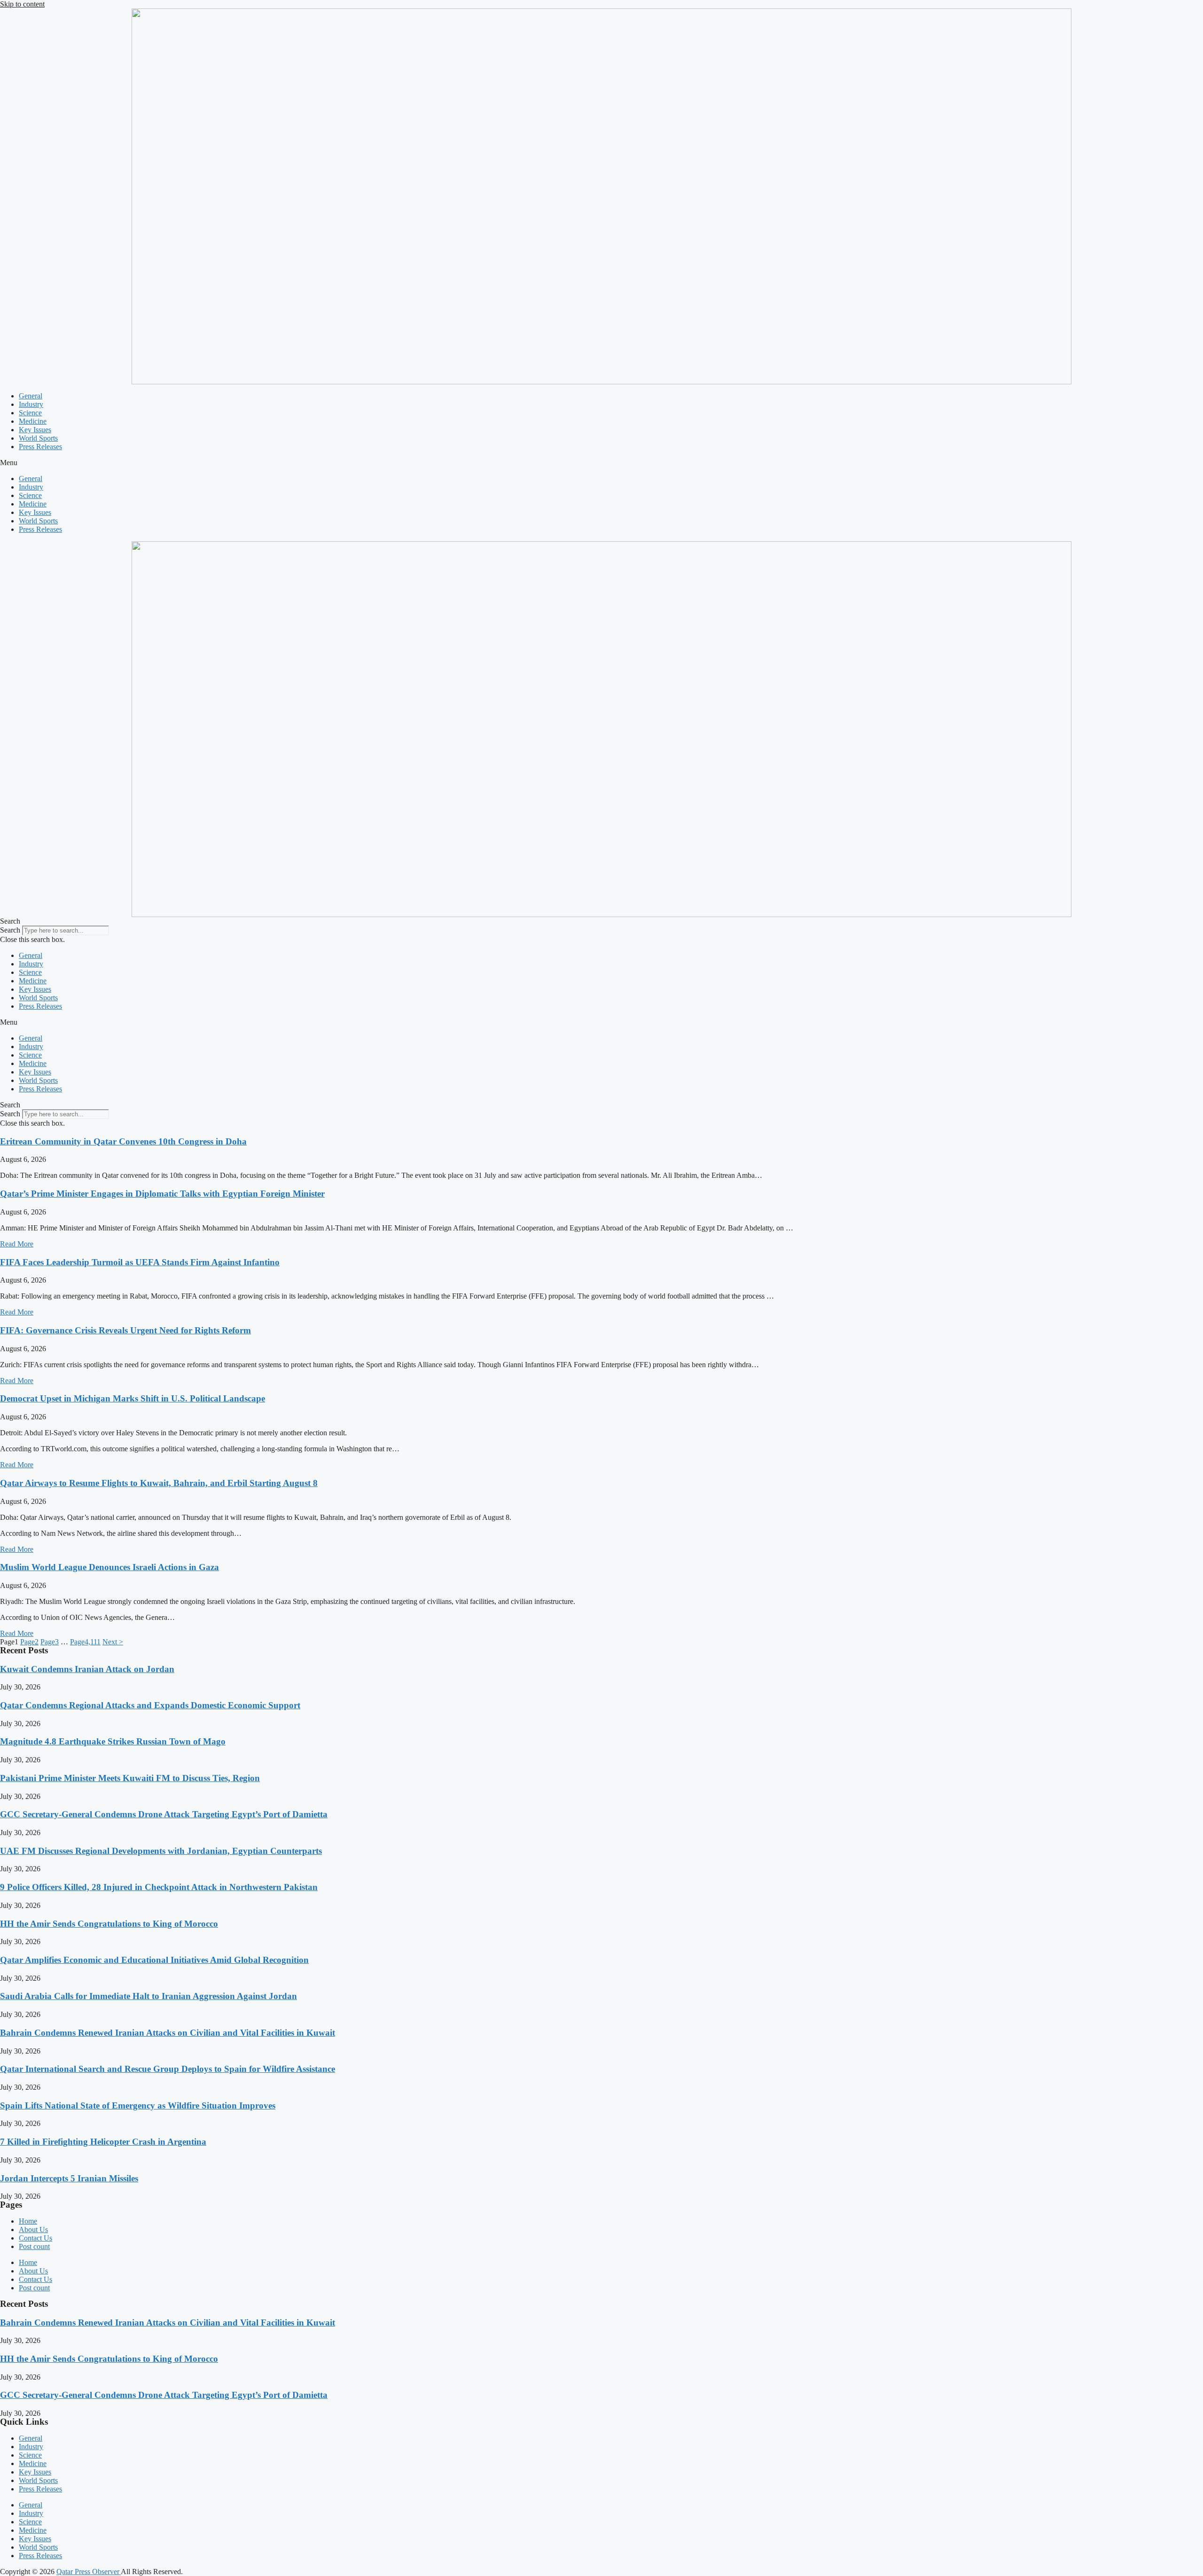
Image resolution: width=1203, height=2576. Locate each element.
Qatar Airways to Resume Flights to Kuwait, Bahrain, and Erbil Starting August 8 (159, 1483)
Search (10, 930)
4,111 (85, 1642)
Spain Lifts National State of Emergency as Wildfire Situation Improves (138, 2105)
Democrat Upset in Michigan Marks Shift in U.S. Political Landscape (133, 1398)
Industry (31, 404)
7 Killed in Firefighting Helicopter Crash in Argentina (103, 2142)
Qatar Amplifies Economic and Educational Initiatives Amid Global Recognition (154, 1960)
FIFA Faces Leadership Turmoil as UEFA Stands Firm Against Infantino (140, 1262)
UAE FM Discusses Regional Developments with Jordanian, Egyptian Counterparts (161, 1851)
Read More (17, 1244)
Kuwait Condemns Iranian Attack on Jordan (87, 1669)
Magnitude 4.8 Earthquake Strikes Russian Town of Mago (113, 1741)
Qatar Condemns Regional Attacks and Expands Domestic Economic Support (150, 1705)
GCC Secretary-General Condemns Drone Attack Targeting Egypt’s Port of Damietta (164, 1814)
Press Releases (40, 447)
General (31, 396)
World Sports (38, 438)
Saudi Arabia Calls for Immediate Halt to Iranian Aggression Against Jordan (148, 1996)
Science (30, 413)
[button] (601, 463)
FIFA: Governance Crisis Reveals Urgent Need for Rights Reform (125, 1330)
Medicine (33, 421)
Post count (34, 2246)
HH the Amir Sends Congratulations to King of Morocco (109, 1924)
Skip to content (22, 4)
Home (28, 2221)
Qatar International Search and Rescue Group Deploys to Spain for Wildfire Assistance (168, 2069)
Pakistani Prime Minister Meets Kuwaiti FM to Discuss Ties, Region (130, 1778)
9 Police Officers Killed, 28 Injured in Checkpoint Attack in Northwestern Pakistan (159, 1887)
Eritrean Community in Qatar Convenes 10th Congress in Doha (123, 1141)
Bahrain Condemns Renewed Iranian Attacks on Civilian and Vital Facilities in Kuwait (168, 2033)
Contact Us (35, 2238)
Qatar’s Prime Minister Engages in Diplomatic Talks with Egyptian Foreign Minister (162, 1194)
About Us (33, 2230)
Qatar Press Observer (89, 2572)
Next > (113, 1642)
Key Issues (35, 430)
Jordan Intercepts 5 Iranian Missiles (69, 2178)
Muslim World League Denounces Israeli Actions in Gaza (109, 1567)
